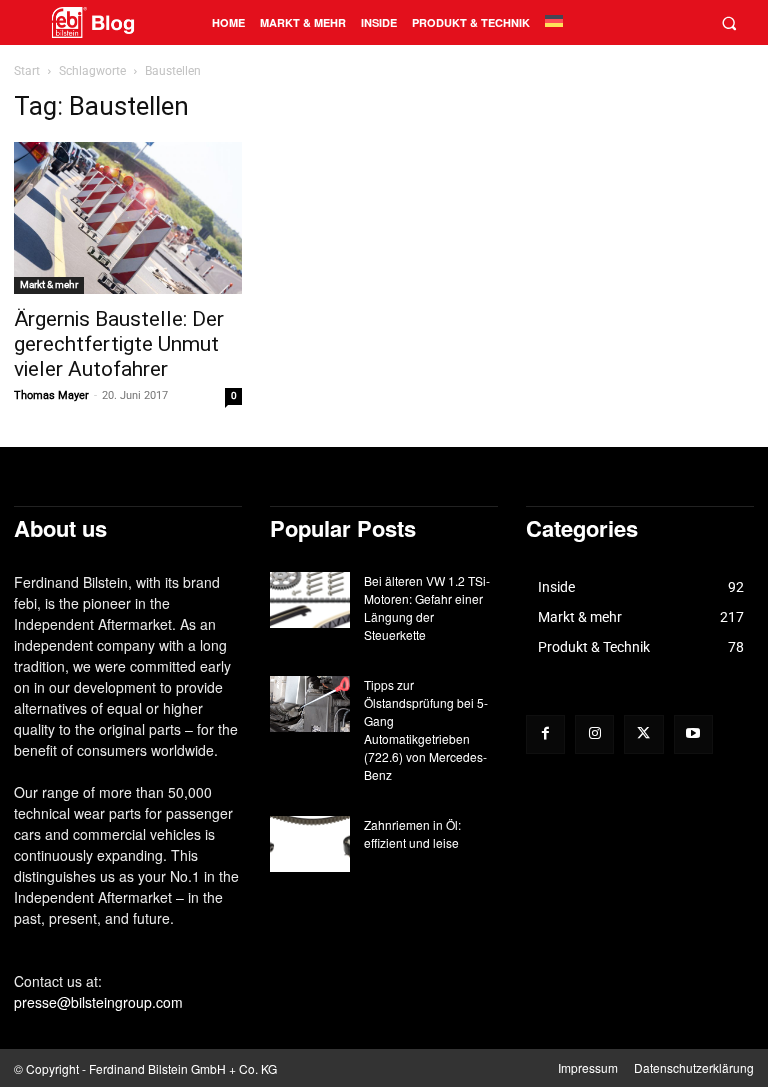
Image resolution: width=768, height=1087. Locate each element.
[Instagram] (594, 734)
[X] (643, 734)
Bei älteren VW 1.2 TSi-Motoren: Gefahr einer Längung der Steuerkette (427, 607)
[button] (728, 22)
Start (27, 71)
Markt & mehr (49, 284)
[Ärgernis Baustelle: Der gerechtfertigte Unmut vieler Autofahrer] (128, 218)
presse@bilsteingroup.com (98, 1002)
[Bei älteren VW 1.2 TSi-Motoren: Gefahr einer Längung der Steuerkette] (310, 600)
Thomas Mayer (51, 395)
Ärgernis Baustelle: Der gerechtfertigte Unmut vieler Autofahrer (119, 344)
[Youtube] (693, 734)
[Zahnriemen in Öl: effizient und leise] (310, 844)
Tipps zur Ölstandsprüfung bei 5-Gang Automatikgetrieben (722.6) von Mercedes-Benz (426, 729)
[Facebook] (545, 734)
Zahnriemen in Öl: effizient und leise (412, 833)
